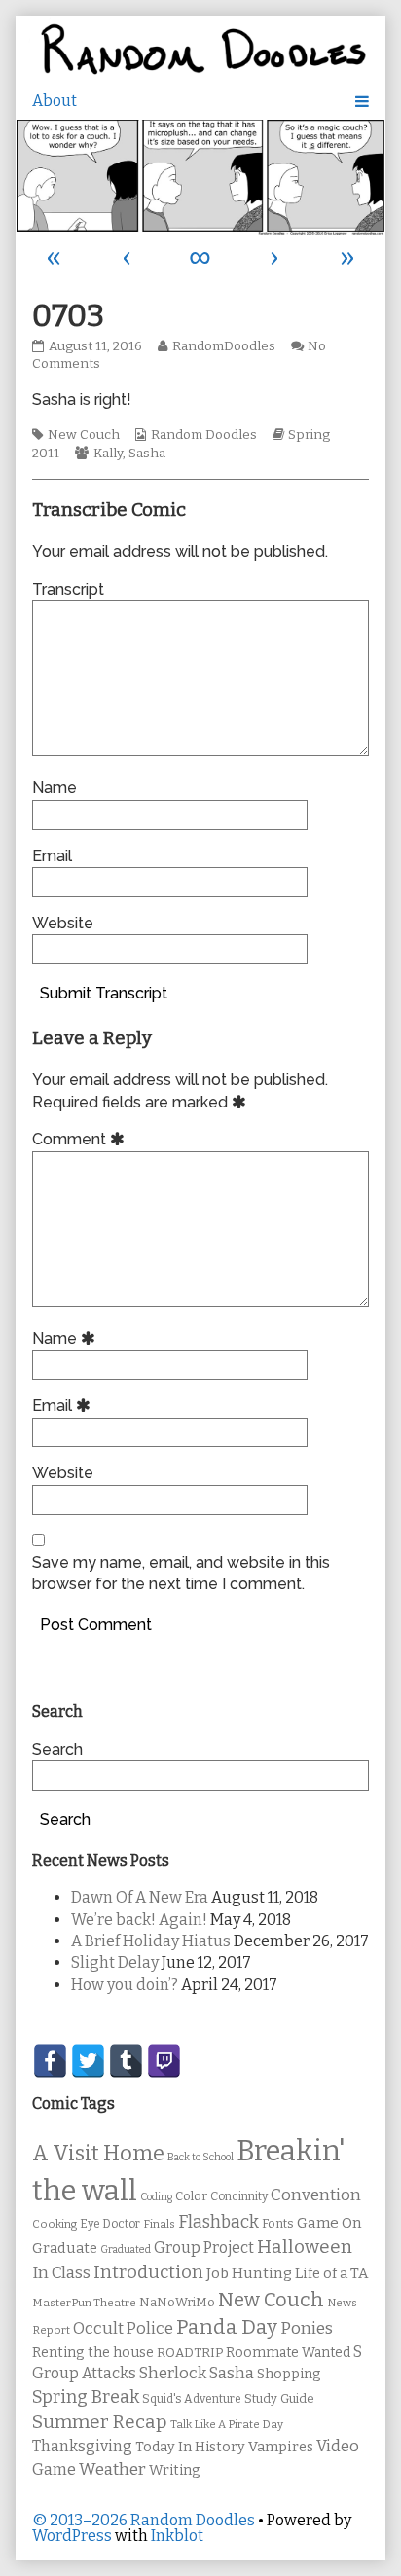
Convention (316, 2195)
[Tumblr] (126, 2061)
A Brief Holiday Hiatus (151, 1941)
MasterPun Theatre (84, 2303)
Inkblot (177, 2536)
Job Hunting (249, 2273)
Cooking (55, 2224)
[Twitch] (164, 2061)
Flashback (219, 2222)
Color (191, 2196)
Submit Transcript (104, 993)
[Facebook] (50, 2061)
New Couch (84, 435)
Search (57, 1749)
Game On (329, 2223)
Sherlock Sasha (197, 2373)
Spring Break (86, 2397)
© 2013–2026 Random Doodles (144, 2520)
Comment (81, 1139)
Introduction (148, 2272)
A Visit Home (98, 2154)
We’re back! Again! (139, 1920)
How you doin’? (125, 1985)
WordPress (72, 2536)
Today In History (190, 2447)
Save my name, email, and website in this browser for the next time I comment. (181, 1573)
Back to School (200, 2157)
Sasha (147, 454)
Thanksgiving (82, 2446)
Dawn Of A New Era (140, 1897)
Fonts (278, 2223)
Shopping (289, 2374)
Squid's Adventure (192, 2399)
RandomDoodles (223, 346)
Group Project (204, 2248)
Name (55, 788)
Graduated (126, 2249)
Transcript (68, 589)
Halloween (305, 2247)
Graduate (65, 2248)
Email (52, 856)
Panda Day (227, 2327)
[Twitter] (88, 2061)
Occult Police (123, 2328)
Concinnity (239, 2196)
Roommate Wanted (288, 2353)
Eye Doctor (110, 2224)
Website (63, 923)
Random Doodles (204, 435)
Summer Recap (100, 2422)
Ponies (307, 2328)
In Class (61, 2273)
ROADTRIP (190, 2353)
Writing (175, 2470)
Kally (108, 454)
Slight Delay (115, 1962)
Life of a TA (331, 2273)
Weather (112, 2469)
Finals (159, 2224)
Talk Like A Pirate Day (227, 2424)
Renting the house (93, 2353)
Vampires (281, 2447)
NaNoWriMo (177, 2302)
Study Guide (279, 2398)
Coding (156, 2197)
